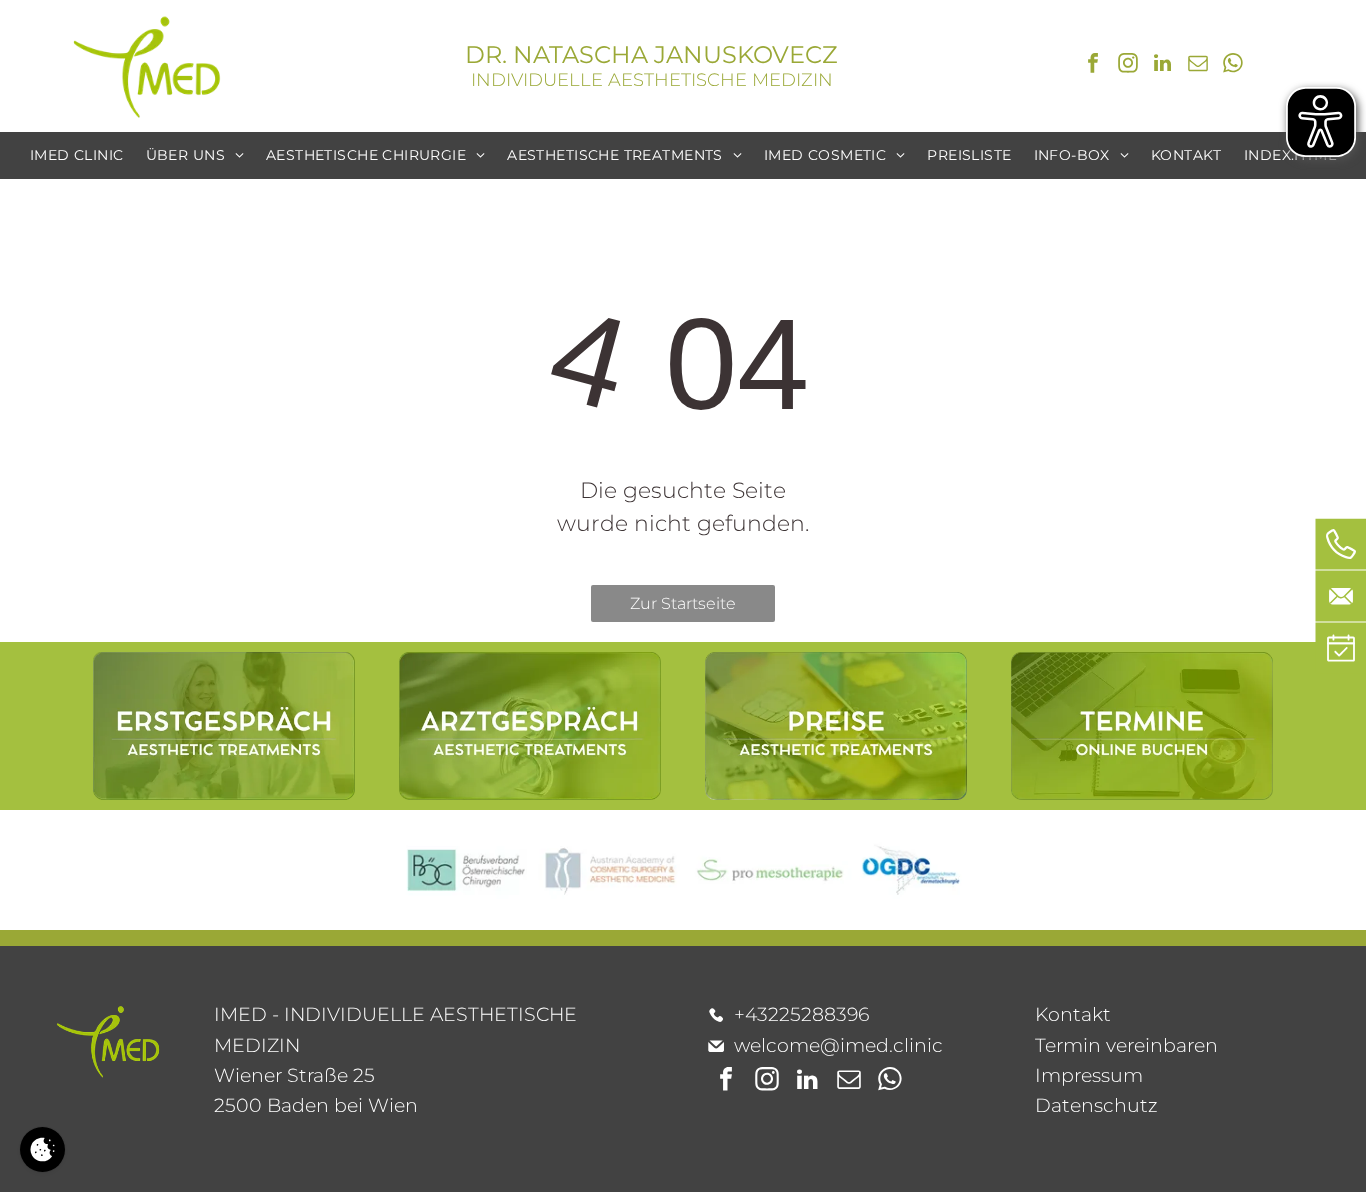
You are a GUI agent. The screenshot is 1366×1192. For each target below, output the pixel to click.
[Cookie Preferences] (42, 1149)
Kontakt (1073, 1014)
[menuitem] (77, 155)
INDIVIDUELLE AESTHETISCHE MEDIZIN (652, 80)
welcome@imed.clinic (838, 1045)
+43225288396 (801, 1014)
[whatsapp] (1233, 65)
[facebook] (1093, 65)
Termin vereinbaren (1126, 1045)
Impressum (1089, 1075)
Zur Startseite (683, 603)
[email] (1198, 65)
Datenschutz (1096, 1105)
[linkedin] (1163, 65)
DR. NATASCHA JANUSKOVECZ (651, 54)
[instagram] (1128, 65)
